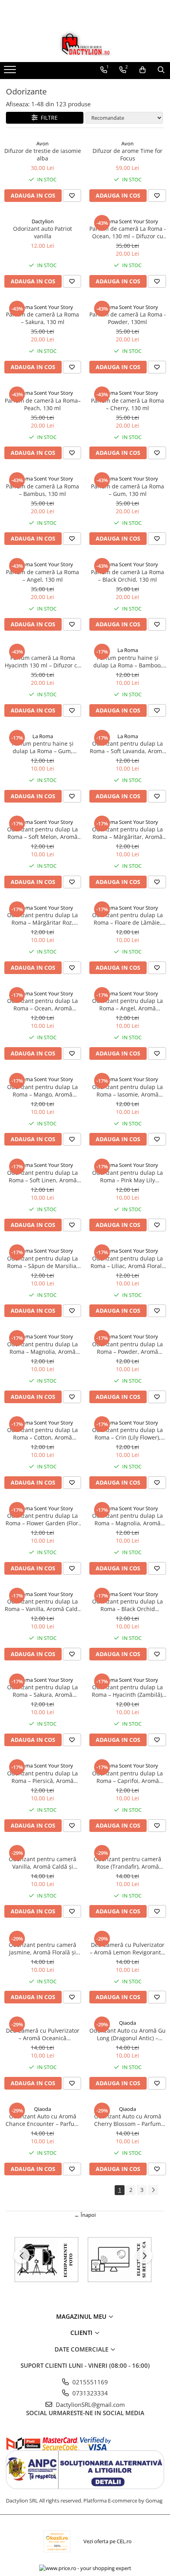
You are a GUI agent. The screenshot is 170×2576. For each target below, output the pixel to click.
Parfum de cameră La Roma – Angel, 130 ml (42, 576)
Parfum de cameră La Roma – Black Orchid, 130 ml (127, 576)
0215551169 (89, 2382)
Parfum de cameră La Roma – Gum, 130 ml (127, 490)
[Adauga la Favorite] (72, 196)
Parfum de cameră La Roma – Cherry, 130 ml (127, 404)
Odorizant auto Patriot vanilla (42, 232)
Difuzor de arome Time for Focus (127, 155)
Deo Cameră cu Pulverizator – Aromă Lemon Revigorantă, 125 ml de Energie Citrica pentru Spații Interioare (128, 1948)
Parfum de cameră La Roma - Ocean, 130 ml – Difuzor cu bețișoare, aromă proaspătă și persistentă (128, 232)
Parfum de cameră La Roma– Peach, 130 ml (43, 404)
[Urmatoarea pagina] (153, 2190)
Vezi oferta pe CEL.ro (108, 2541)
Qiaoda (127, 2023)
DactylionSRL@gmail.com (90, 2405)
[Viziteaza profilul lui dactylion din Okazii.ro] (57, 2541)
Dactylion (43, 221)
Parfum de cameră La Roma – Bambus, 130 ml (42, 490)
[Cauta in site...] (161, 70)
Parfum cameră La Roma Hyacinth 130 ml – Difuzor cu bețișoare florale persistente (43, 661)
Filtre (48, 118)
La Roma (128, 650)
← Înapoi (85, 2215)
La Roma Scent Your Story (128, 221)
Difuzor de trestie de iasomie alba (43, 155)
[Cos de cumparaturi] (143, 70)
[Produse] (11, 72)
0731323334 (89, 2393)
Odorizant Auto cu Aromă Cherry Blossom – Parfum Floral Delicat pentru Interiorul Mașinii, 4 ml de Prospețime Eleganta (128, 2120)
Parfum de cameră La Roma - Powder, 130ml (128, 318)
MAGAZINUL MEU (82, 2316)
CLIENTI (82, 2333)
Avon (42, 143)
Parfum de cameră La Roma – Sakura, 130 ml (42, 318)
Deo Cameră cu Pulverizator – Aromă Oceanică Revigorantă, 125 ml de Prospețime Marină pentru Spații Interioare (43, 2034)
